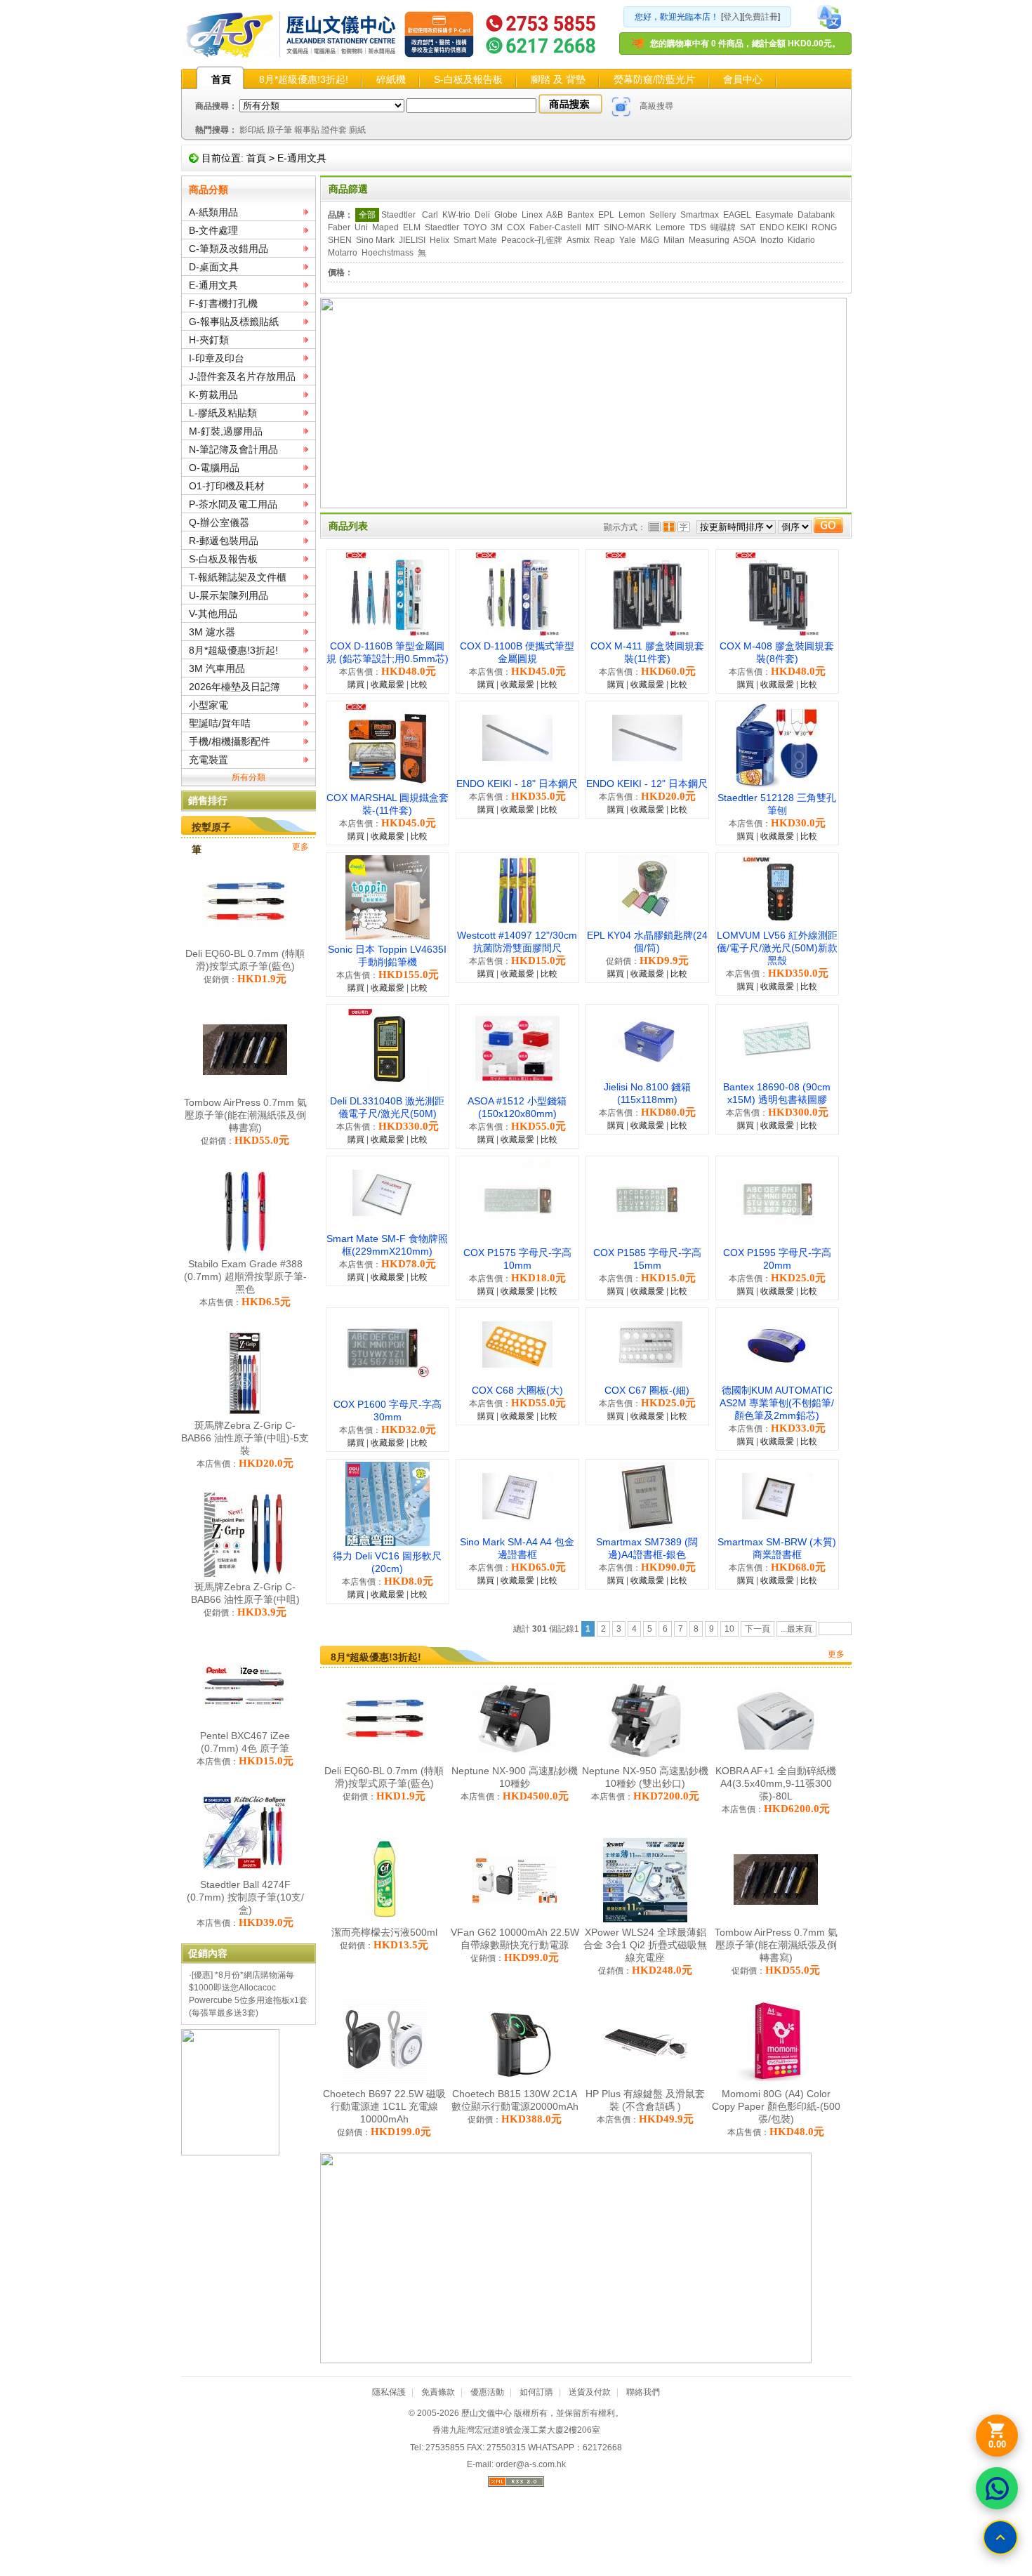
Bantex (581, 215)
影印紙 (252, 130)
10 (729, 1629)
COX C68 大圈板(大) (517, 1390)
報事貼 (307, 130)
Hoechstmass (388, 253)
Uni (361, 227)
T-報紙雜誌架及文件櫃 (238, 577)
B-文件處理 (213, 230)
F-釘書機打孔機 (223, 303)
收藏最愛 (388, 685)
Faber (339, 227)
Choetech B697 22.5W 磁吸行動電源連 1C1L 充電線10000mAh (384, 2106)
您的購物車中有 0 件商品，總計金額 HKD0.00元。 (745, 44)
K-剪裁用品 (213, 395)
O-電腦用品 (214, 468)
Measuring (709, 240)
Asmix (578, 240)
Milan (674, 240)
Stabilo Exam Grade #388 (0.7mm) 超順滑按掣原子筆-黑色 (245, 1276)
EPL (606, 215)
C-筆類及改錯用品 (229, 249)
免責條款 (438, 2392)
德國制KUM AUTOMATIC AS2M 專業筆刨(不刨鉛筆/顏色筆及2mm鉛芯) (777, 1403)
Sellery (663, 215)
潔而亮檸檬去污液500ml (384, 1932)
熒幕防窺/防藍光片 (654, 79)
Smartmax (700, 215)
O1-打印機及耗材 (227, 486)
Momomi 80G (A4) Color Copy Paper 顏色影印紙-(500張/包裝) (776, 2106)
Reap (604, 240)
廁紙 (357, 130)
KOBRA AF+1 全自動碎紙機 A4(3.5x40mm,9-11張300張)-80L (776, 1783)
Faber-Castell (555, 227)
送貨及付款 (590, 2392)
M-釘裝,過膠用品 (226, 431)
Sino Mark (375, 240)
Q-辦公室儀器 (219, 522)
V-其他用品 (213, 614)
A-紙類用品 (213, 212)
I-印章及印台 (217, 358)
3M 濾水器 (212, 632)
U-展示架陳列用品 (229, 595)
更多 (300, 847)
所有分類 (249, 777)
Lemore (670, 227)
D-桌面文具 (214, 267)
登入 (732, 17)
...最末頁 (796, 1629)
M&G (650, 240)
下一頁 (758, 1629)
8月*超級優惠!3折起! (304, 79)
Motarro (343, 253)
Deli (482, 215)
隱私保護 (389, 2392)
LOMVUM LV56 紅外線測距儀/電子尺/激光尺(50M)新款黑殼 (777, 948)
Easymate (774, 215)
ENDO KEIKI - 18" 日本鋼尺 (517, 784)
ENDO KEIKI (783, 227)
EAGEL (737, 215)
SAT (748, 227)
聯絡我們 (643, 2392)
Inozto (772, 240)
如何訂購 (536, 2392)
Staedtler (399, 215)
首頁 (221, 79)
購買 (356, 685)
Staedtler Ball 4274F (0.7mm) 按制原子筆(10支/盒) (245, 1897)
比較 (419, 685)
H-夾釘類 (209, 340)
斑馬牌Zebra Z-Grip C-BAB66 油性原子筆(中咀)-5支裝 (245, 1438)
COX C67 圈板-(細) (647, 1390)
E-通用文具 (302, 158)
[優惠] (202, 1975)
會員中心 (743, 79)
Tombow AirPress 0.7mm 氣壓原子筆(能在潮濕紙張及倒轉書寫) (245, 1115)
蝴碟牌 (723, 227)
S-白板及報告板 (468, 79)
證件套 (334, 130)
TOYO (475, 227)
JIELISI (412, 240)
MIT (593, 227)
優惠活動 (487, 2392)
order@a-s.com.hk (531, 2464)
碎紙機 (391, 79)
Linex (532, 215)
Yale (628, 240)
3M (497, 227)
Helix (439, 240)
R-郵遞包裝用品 (224, 541)
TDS (698, 227)
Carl (430, 215)
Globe (506, 215)
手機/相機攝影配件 (230, 741)
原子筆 (279, 130)
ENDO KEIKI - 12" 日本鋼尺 (647, 784)
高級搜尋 (656, 106)
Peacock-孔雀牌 (532, 240)
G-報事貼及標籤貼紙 (234, 322)
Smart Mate (475, 240)
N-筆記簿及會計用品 (233, 449)
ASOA (745, 240)
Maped (385, 227)
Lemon (632, 215)
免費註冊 (761, 17)
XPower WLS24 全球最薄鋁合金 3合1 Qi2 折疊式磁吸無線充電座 (645, 1945)
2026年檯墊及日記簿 (234, 687)
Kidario (801, 240)
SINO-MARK (628, 227)
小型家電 (209, 705)
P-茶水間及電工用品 (233, 504)
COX (516, 227)
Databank (816, 215)
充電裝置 (209, 760)
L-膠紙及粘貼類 (223, 413)
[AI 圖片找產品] (621, 107)
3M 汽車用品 (217, 668)
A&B (555, 215)
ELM (412, 227)
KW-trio (456, 215)
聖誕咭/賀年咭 (220, 723)
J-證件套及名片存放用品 (242, 376)
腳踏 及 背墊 (558, 79)
